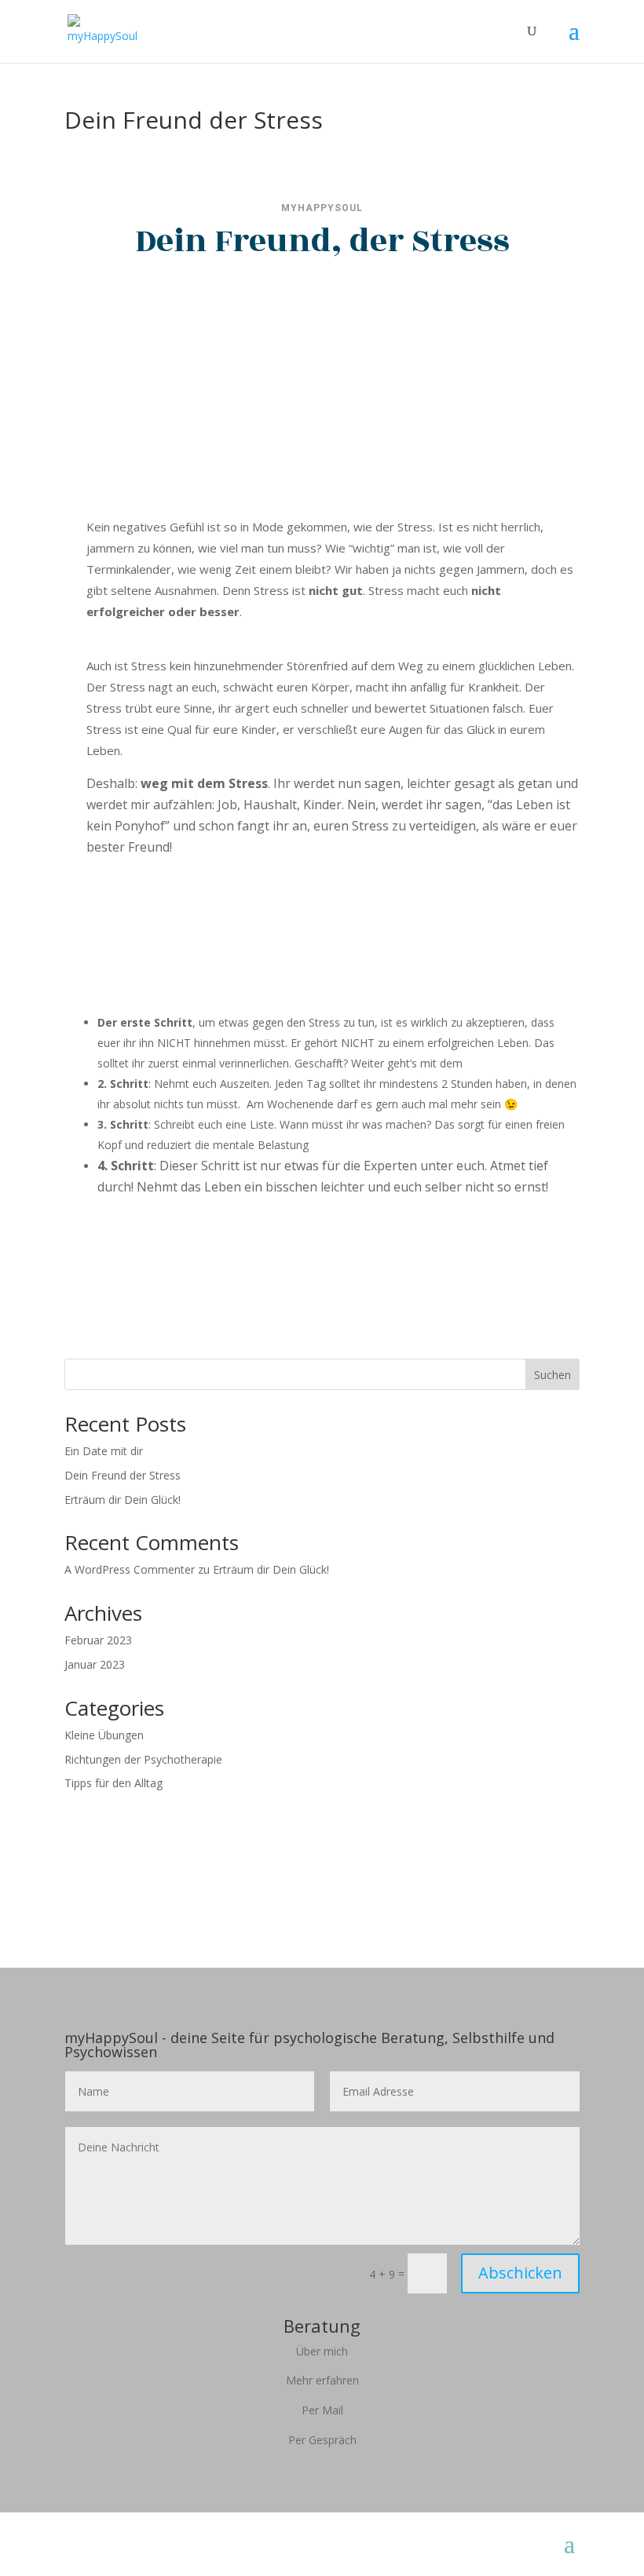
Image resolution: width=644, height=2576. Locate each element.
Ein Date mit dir (104, 1451)
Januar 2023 (95, 1664)
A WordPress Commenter (130, 1569)
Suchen (553, 1375)
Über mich (322, 2351)
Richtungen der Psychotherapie (143, 1759)
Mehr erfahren (322, 2380)
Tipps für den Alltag (113, 1783)
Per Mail (322, 2410)
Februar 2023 (98, 1640)
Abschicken (520, 2273)
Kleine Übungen (104, 1735)
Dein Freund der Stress (123, 1475)
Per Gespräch (322, 2440)
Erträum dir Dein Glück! (123, 1500)
